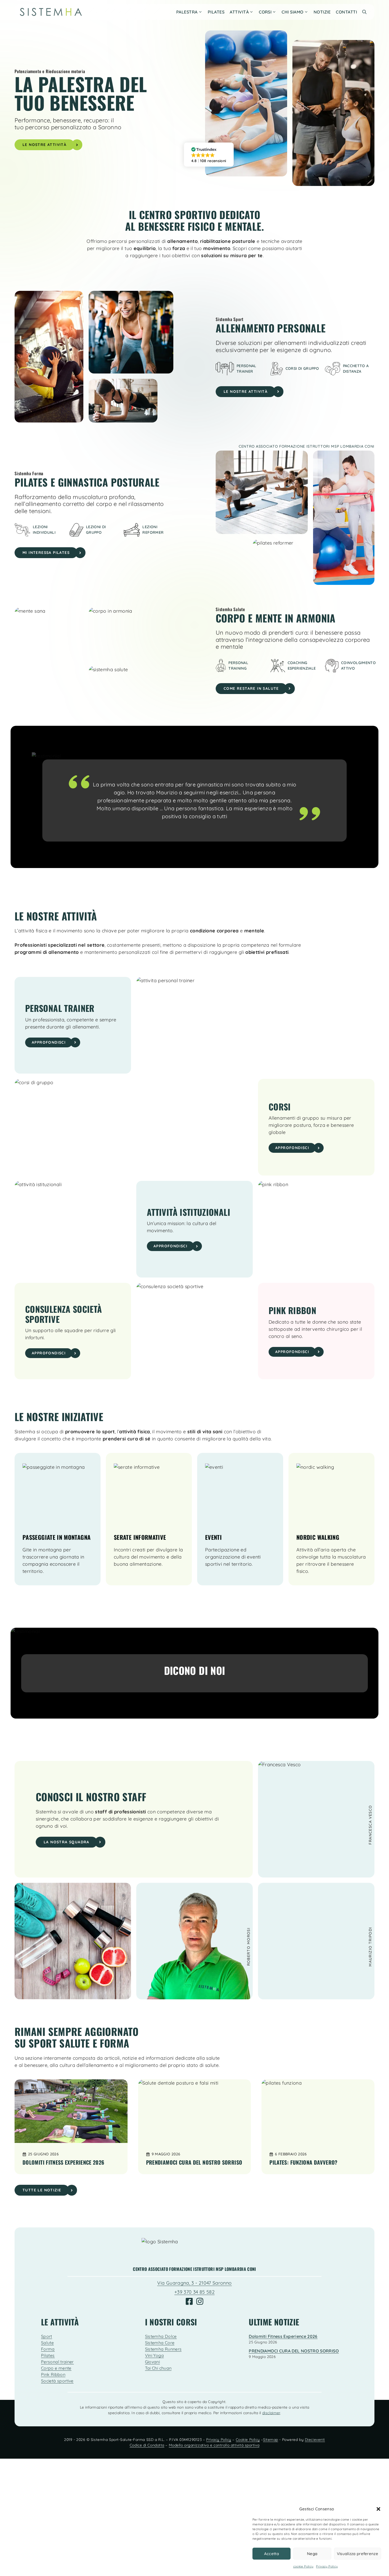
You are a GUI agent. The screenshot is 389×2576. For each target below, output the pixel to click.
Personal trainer (57, 2362)
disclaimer (271, 2413)
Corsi (265, 12)
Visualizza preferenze (358, 2554)
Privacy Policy (327, 2566)
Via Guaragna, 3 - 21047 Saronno (194, 2283)
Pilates (216, 12)
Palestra (187, 12)
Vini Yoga (154, 2355)
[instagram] (200, 2301)
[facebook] (189, 2301)
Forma (48, 2349)
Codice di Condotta (147, 2445)
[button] (378, 2509)
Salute (47, 2343)
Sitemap (271, 2440)
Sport (47, 2336)
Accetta (272, 2554)
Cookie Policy (248, 2440)
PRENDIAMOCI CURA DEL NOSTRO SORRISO (194, 2162)
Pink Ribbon (53, 2374)
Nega (312, 2554)
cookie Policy (303, 2566)
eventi (213, 1537)
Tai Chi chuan (158, 2368)
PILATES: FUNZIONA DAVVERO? (303, 2162)
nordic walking (318, 1537)
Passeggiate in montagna (56, 1537)
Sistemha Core (160, 2343)
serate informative (140, 1537)
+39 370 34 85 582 (195, 2292)
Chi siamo (292, 12)
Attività (239, 12)
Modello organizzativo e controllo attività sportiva (214, 2445)
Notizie (322, 12)
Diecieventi (315, 2440)
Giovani (153, 2362)
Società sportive (57, 2381)
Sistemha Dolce (161, 2336)
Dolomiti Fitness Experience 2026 (64, 2162)
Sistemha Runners (163, 2349)
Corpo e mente (56, 2368)
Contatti (346, 12)
